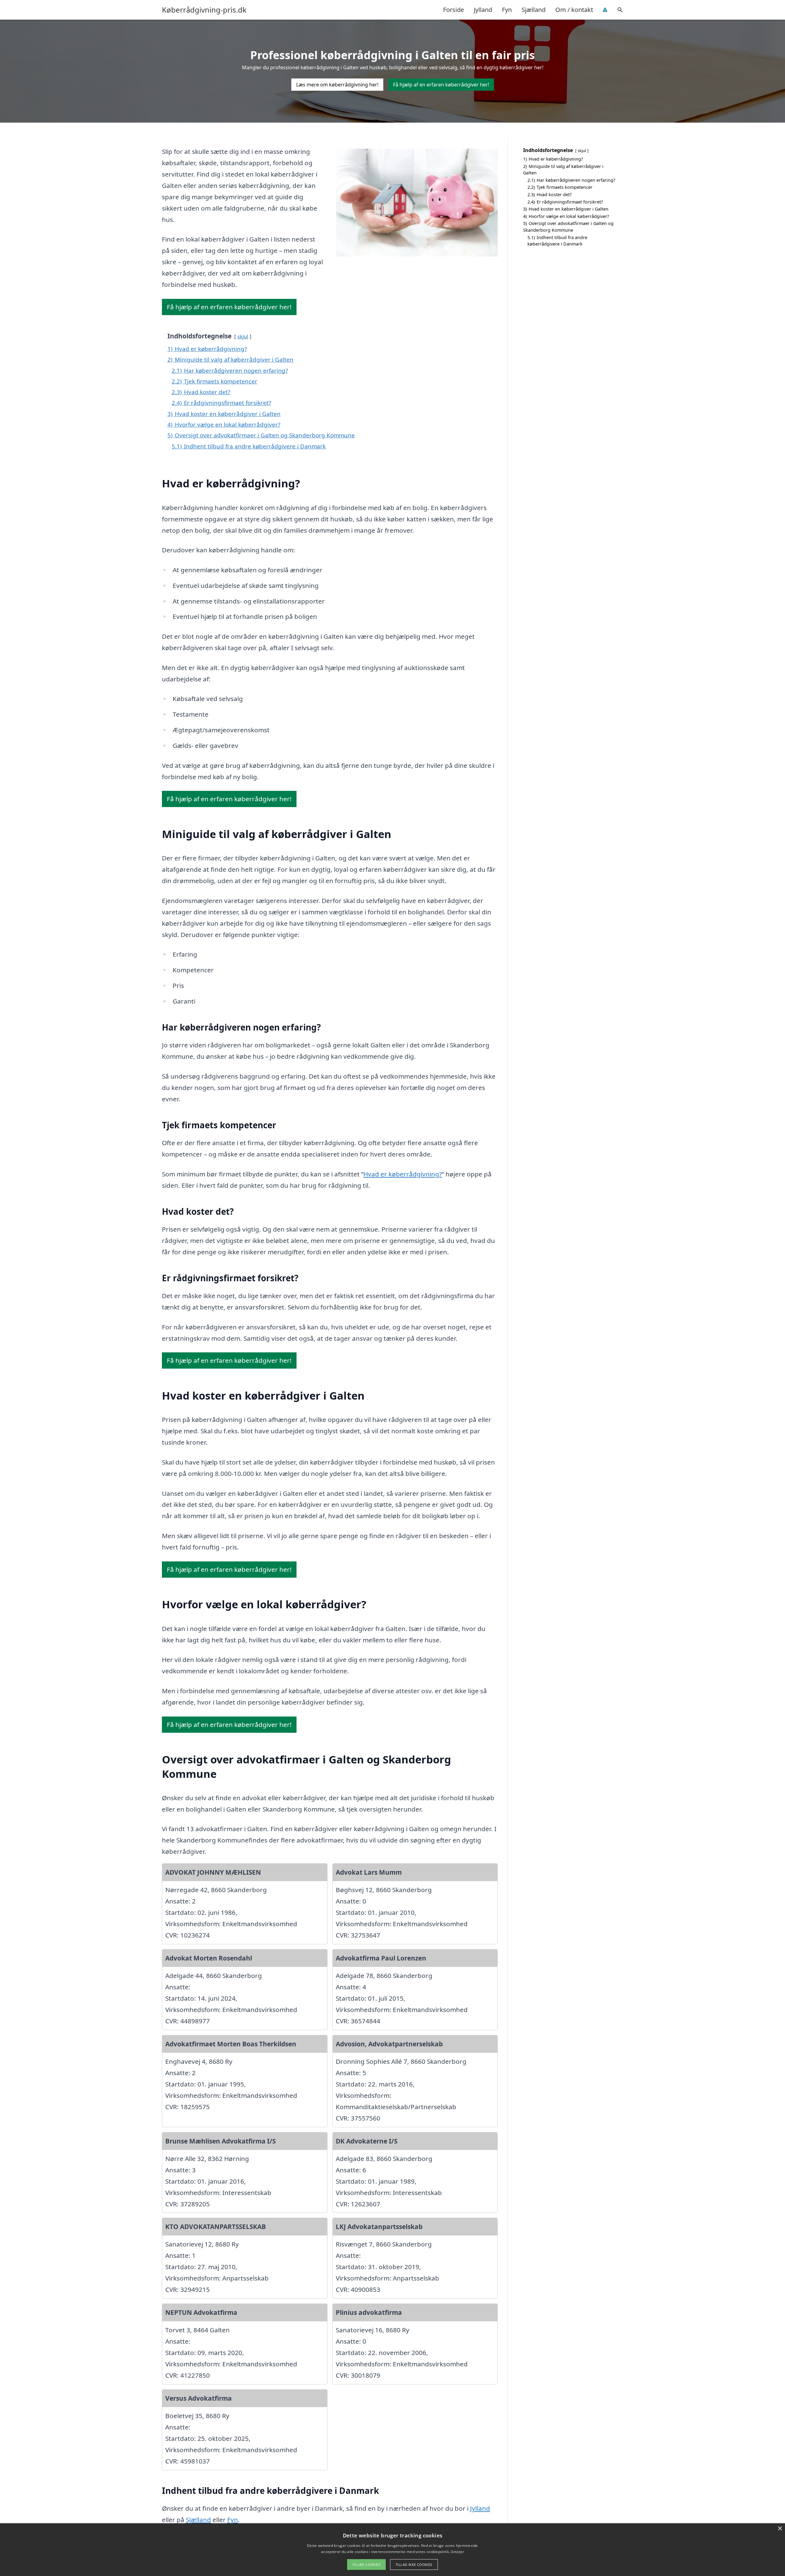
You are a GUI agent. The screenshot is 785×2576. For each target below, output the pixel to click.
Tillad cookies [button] (366, 2565)
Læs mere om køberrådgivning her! (337, 85)
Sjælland (534, 10)
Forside (454, 10)
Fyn (507, 10)
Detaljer (457, 2552)
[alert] (392, 2550)
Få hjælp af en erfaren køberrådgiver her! (441, 85)
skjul (243, 336)
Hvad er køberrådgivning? (403, 1174)
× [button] (780, 2529)
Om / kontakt (574, 10)
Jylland (483, 10)
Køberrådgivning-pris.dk (204, 10)
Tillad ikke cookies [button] (414, 2565)
